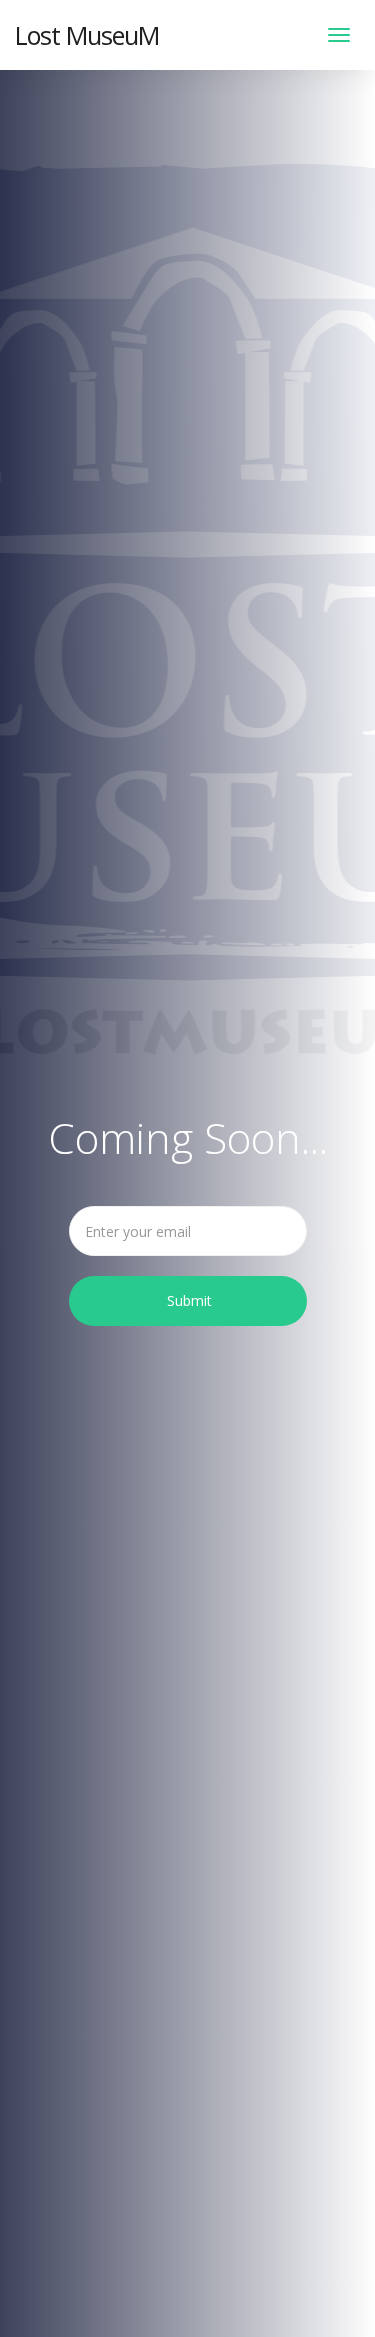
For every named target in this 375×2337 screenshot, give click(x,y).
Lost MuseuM (87, 35)
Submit (189, 1300)
